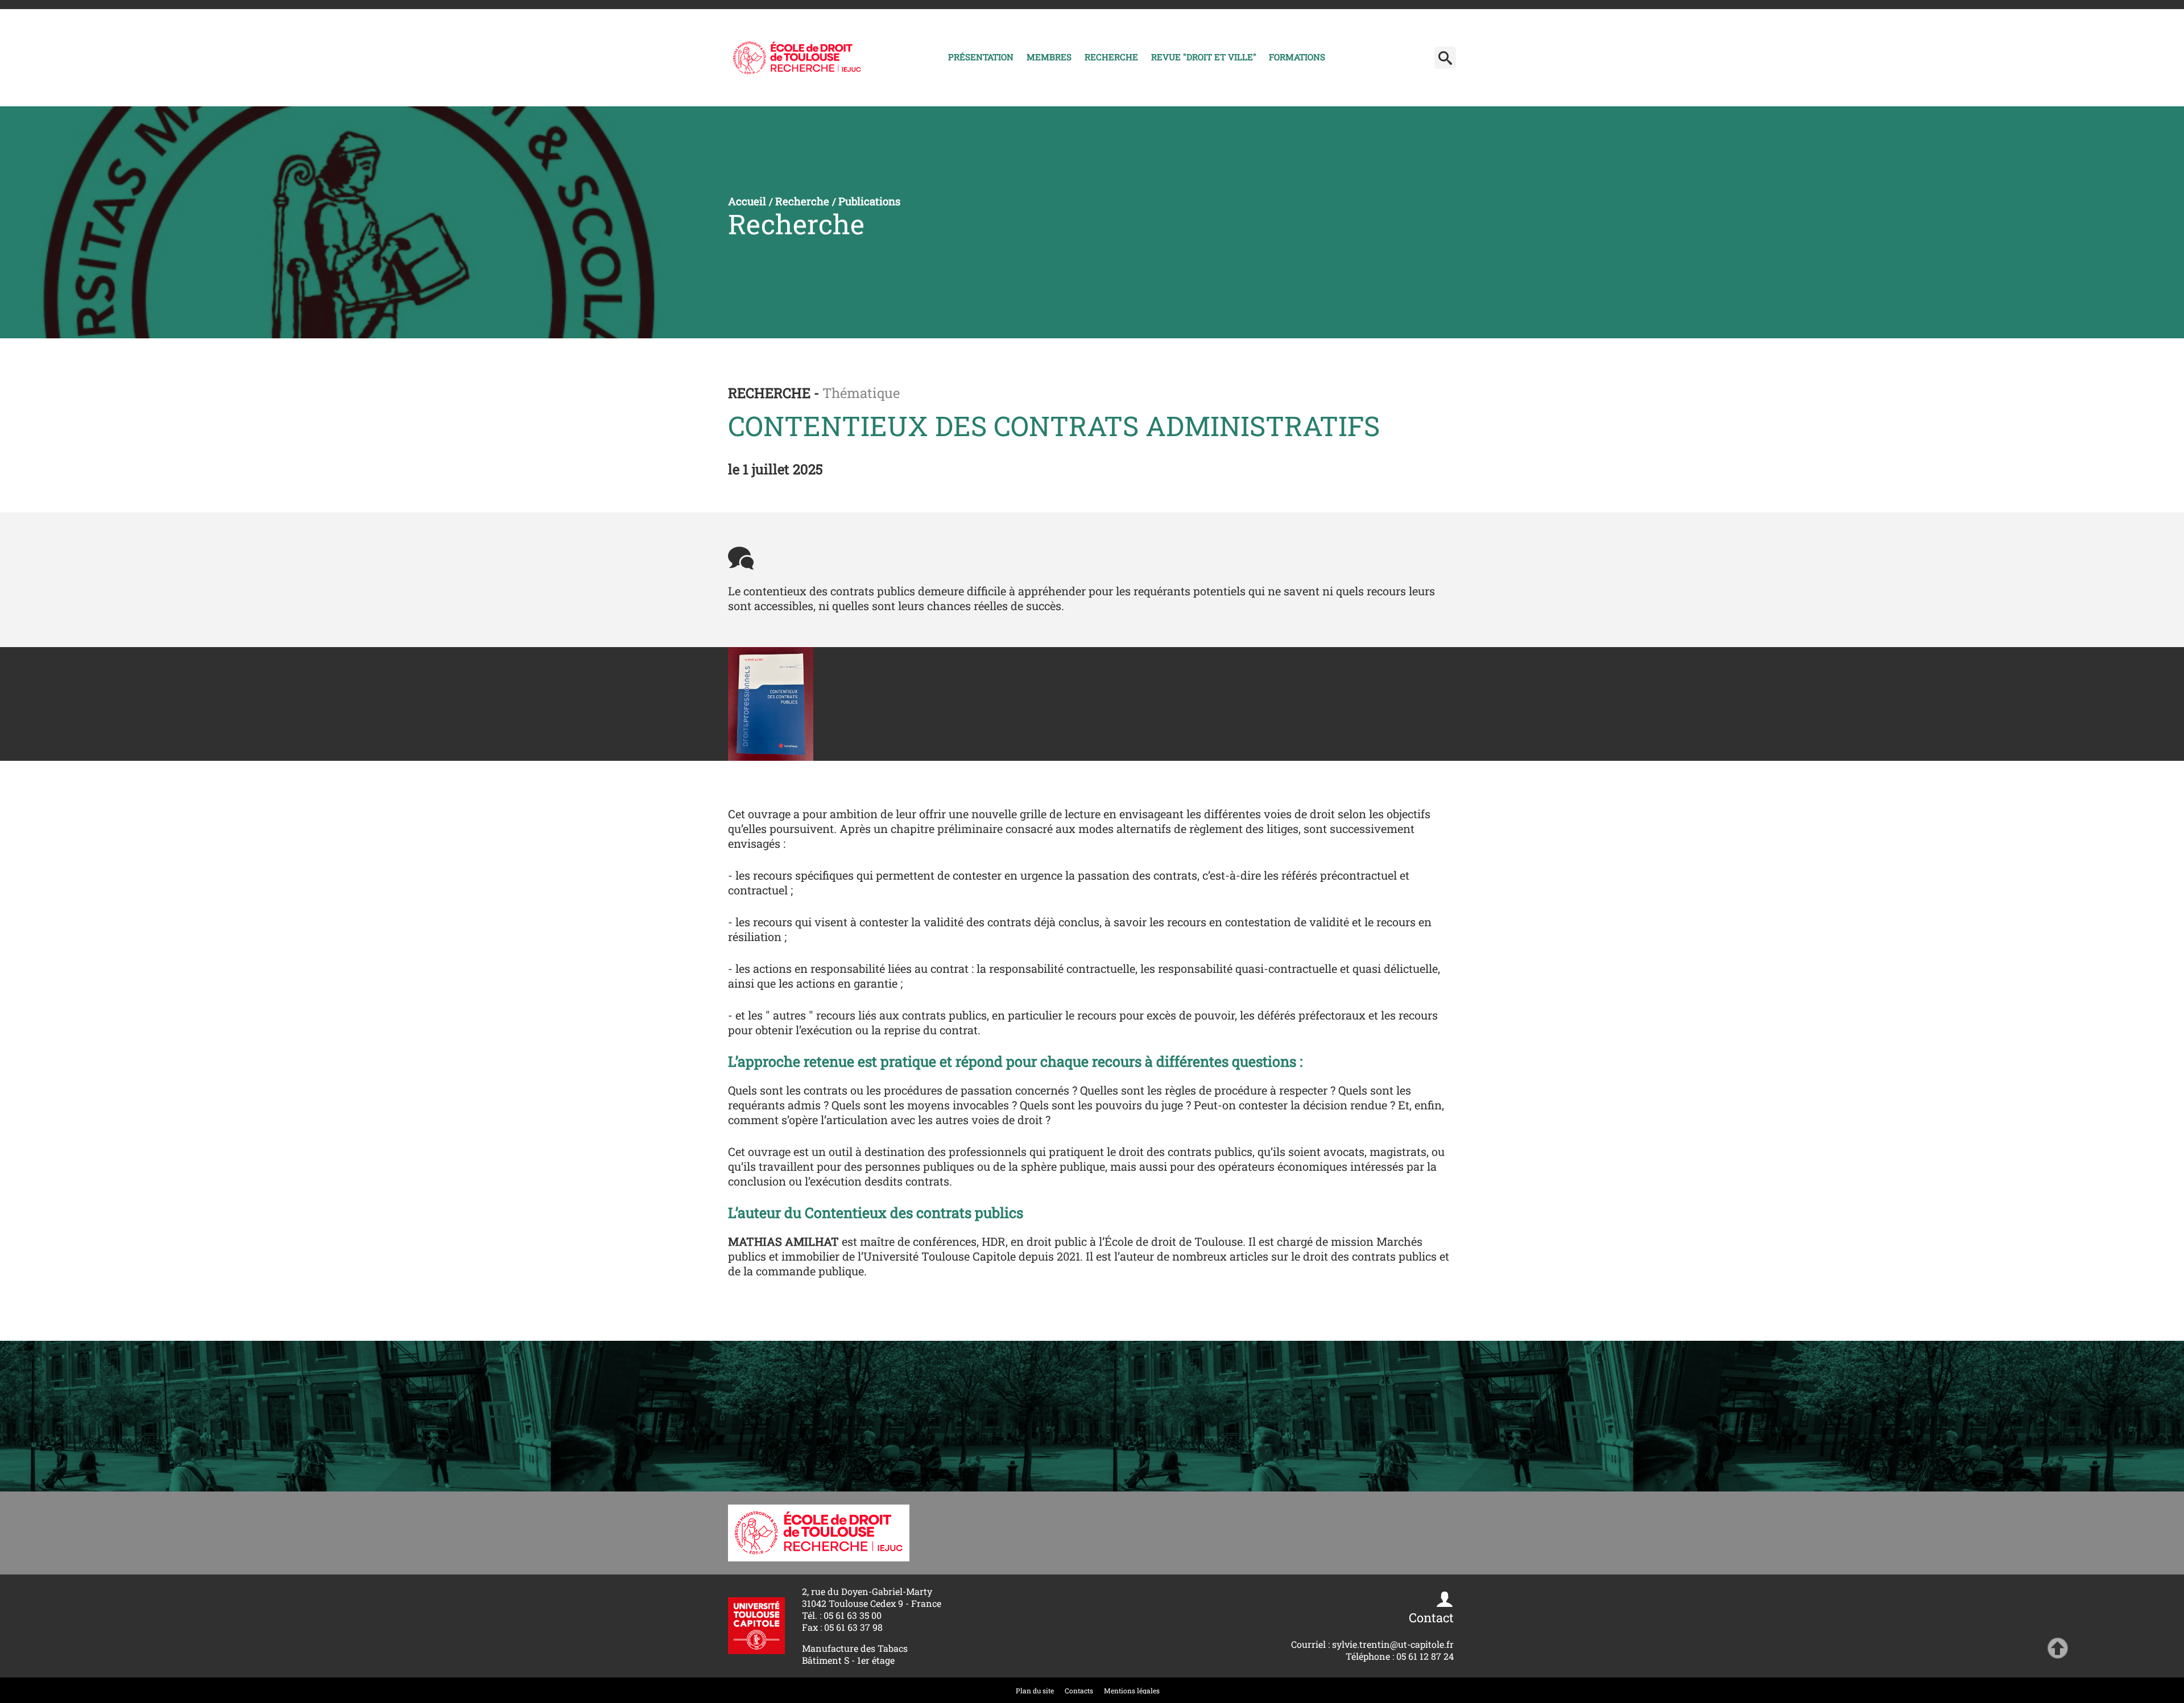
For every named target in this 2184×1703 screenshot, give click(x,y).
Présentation (981, 57)
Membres (1049, 57)
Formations (1297, 57)
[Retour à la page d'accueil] (797, 58)
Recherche (1111, 57)
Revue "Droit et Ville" (1204, 57)
